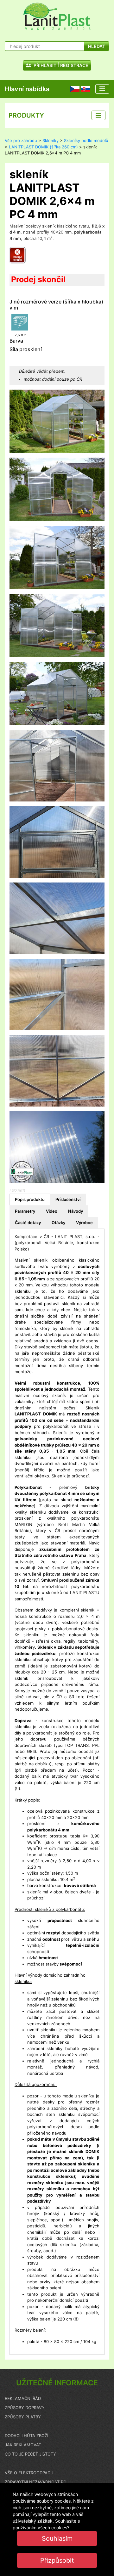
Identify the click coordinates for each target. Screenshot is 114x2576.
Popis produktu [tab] (30, 1199)
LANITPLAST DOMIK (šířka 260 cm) (43, 147)
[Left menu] (98, 115)
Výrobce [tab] (84, 1223)
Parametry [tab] (25, 1211)
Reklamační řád (23, 2398)
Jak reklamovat (23, 2445)
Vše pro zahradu (21, 140)
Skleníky (51, 140)
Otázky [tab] (58, 1223)
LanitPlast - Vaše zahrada (57, 16)
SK (83, 89)
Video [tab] (52, 1211)
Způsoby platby (23, 2417)
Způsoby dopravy (25, 2408)
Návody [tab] (76, 1211)
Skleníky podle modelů (86, 140)
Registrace (74, 65)
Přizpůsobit (57, 2560)
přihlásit (44, 65)
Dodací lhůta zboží (26, 2436)
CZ (73, 89)
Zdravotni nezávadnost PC (35, 2482)
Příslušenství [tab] (68, 1199)
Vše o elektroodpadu (29, 2473)
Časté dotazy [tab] (28, 1223)
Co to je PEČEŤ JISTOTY (30, 2454)
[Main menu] (102, 89)
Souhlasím (57, 2539)
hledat (97, 46)
